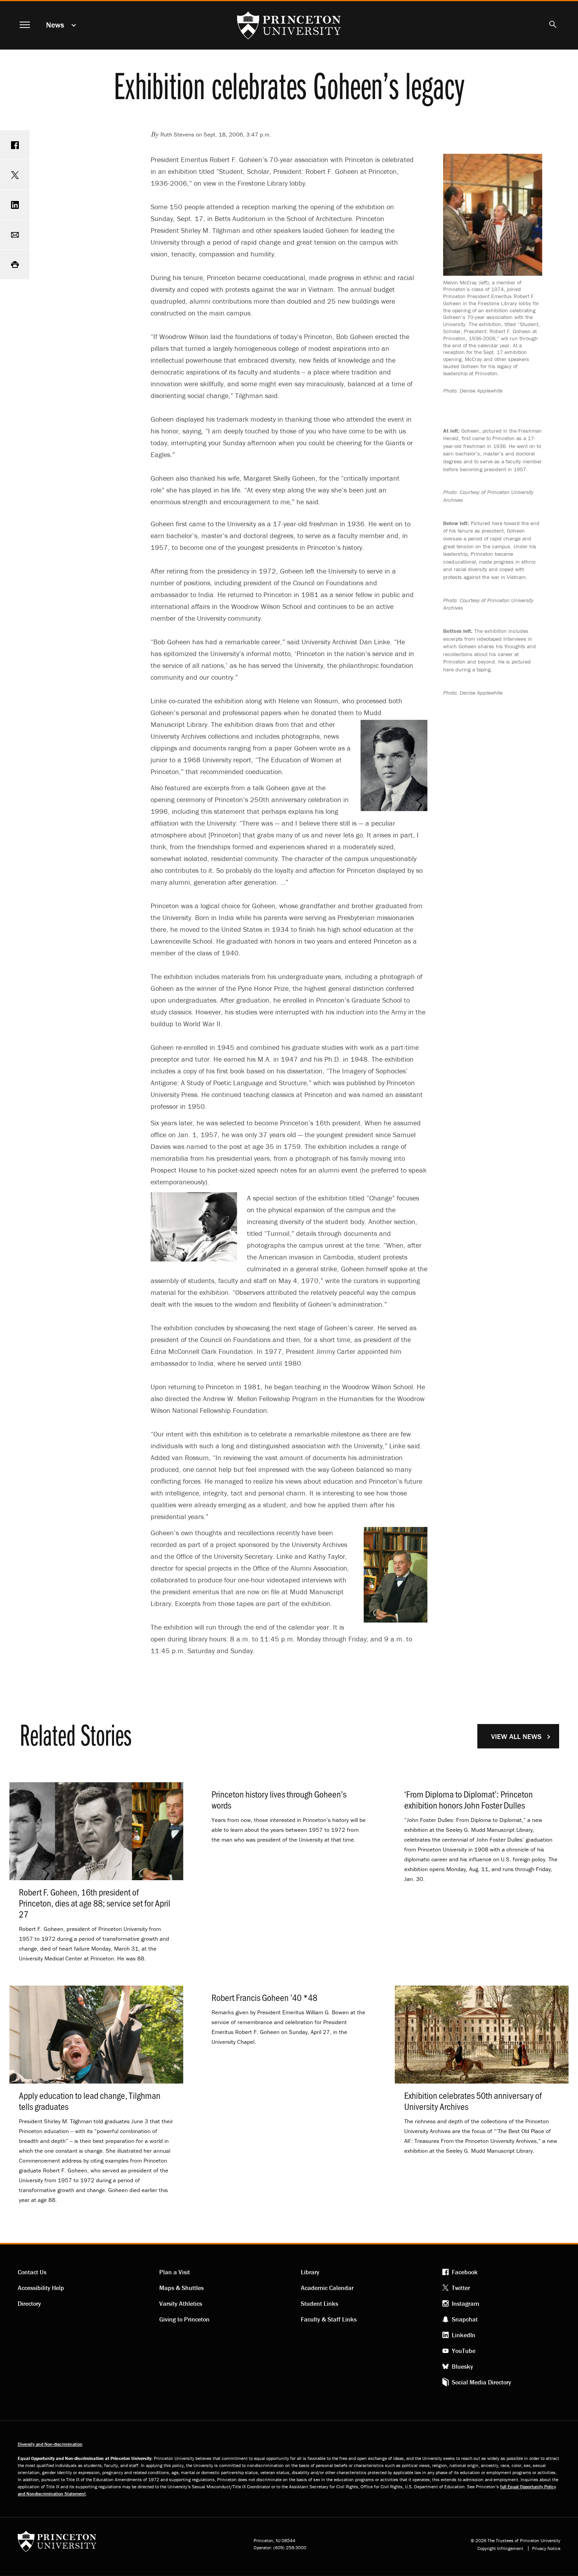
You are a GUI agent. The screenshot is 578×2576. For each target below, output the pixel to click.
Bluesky (462, 2366)
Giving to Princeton (184, 2319)
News (55, 25)
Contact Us (32, 2272)
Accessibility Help (41, 2288)
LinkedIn (464, 2335)
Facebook (465, 2272)
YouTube (464, 2351)
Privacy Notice (546, 2548)
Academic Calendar (327, 2288)
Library (310, 2272)
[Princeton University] (57, 2544)
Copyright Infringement (500, 2548)
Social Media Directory (481, 2382)
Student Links (319, 2303)
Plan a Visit (175, 2272)
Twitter (461, 2288)
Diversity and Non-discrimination (50, 2444)
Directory (29, 2303)
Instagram (466, 2303)
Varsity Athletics (181, 2303)
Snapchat (465, 2319)
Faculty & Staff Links (329, 2319)
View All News (516, 1736)
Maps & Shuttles (181, 2288)
